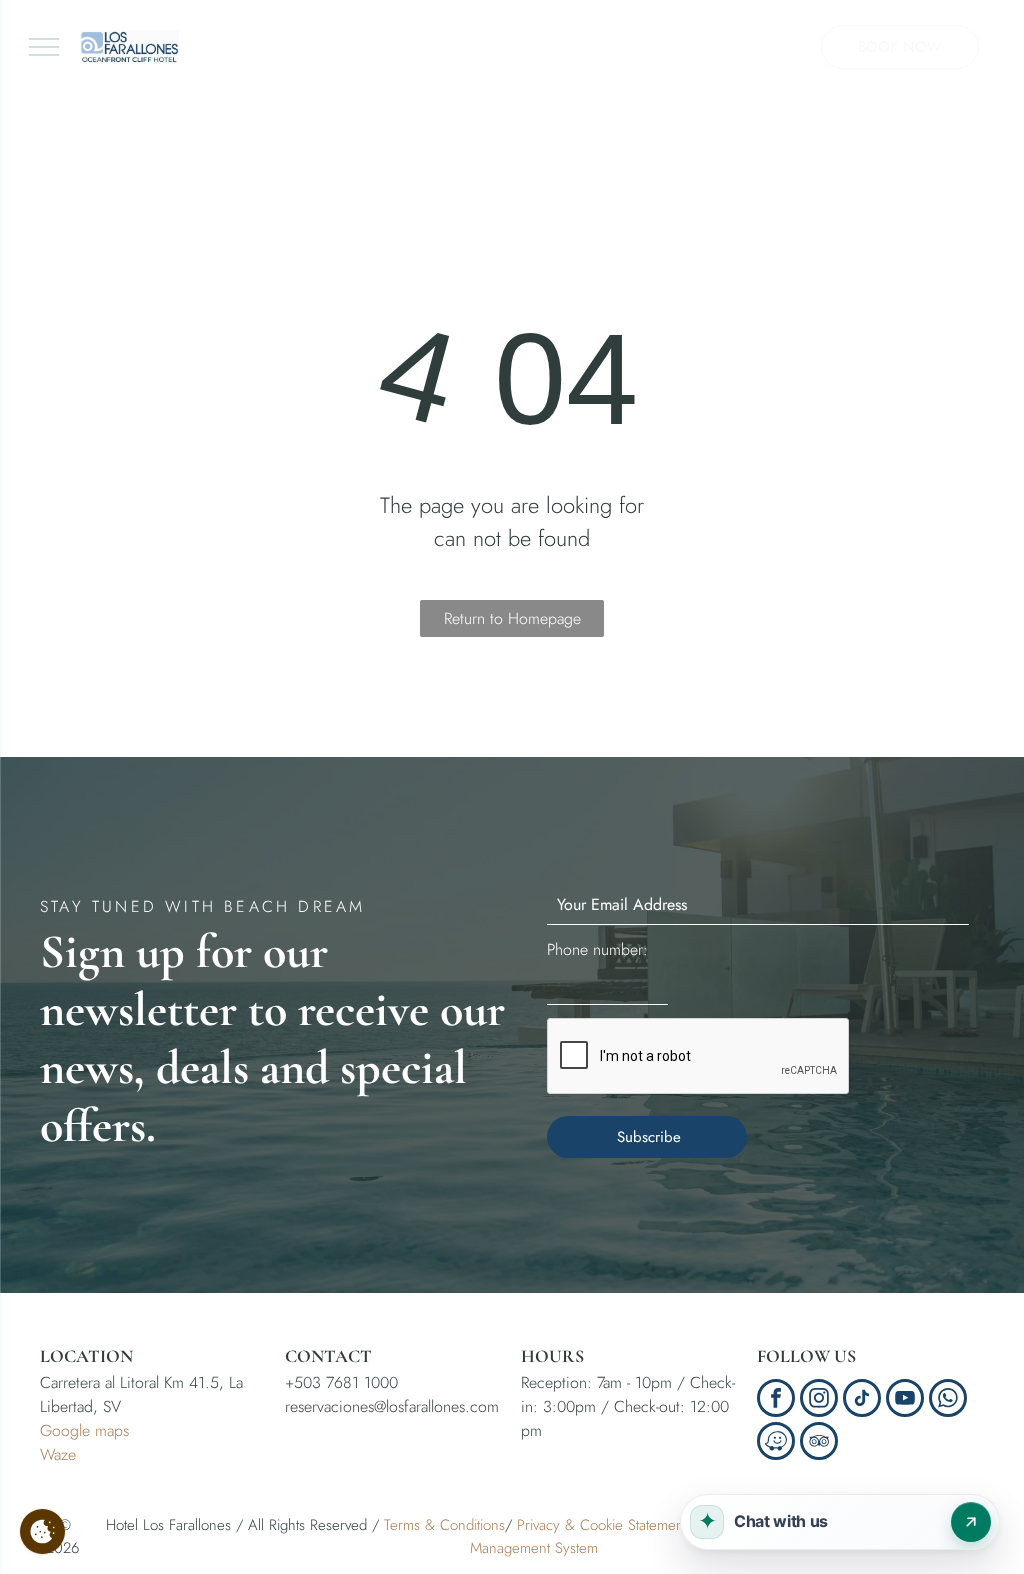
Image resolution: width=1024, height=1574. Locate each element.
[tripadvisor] (819, 1443)
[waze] (776, 1443)
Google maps (84, 1430)
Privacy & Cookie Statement (602, 1525)
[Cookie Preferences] (42, 1531)
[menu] (44, 47)
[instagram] (819, 1400)
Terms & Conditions (444, 1525)
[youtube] (905, 1400)
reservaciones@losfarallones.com (392, 1406)
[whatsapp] (948, 1400)
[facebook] (776, 1400)
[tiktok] (862, 1400)
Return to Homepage (512, 618)
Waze (58, 1454)
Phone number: (597, 949)
